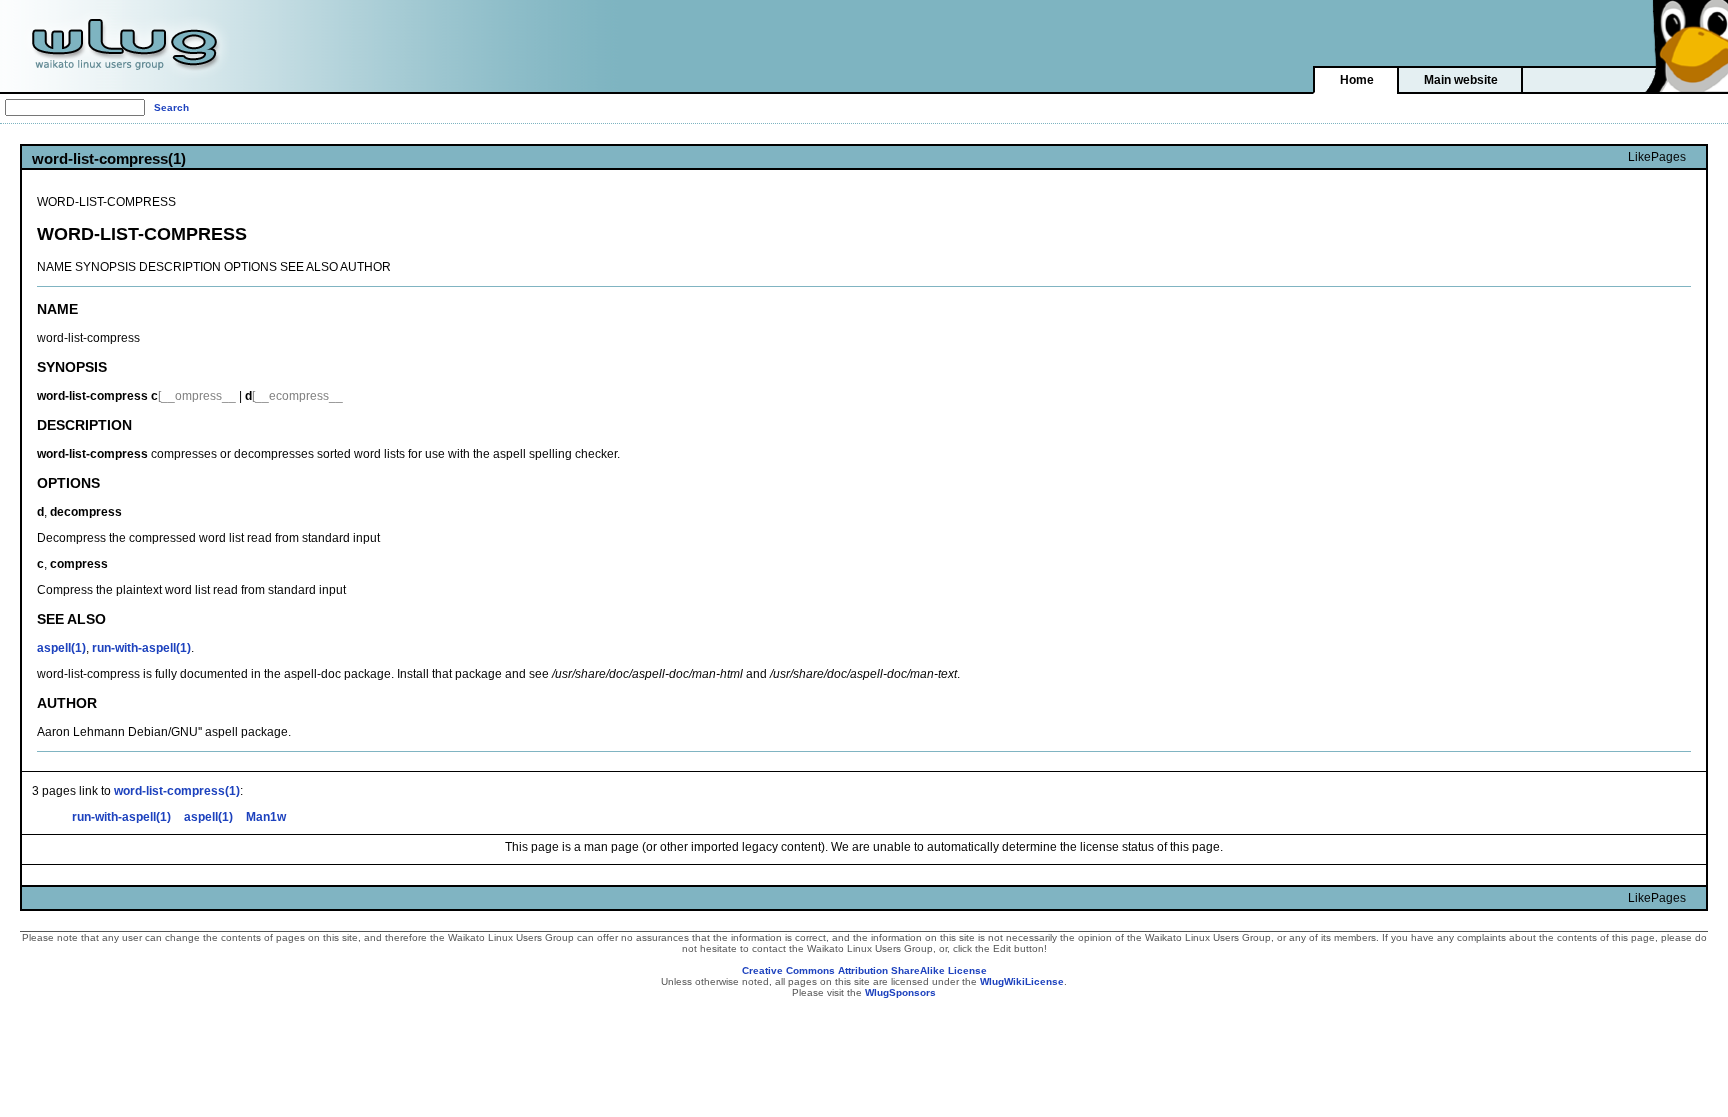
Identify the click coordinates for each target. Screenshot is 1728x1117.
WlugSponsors (900, 992)
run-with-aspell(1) (141, 648)
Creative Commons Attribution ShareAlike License (864, 970)
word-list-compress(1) (177, 791)
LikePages (1657, 157)
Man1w (266, 817)
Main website (1461, 80)
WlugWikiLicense (1022, 981)
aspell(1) (61, 648)
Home (1357, 80)
